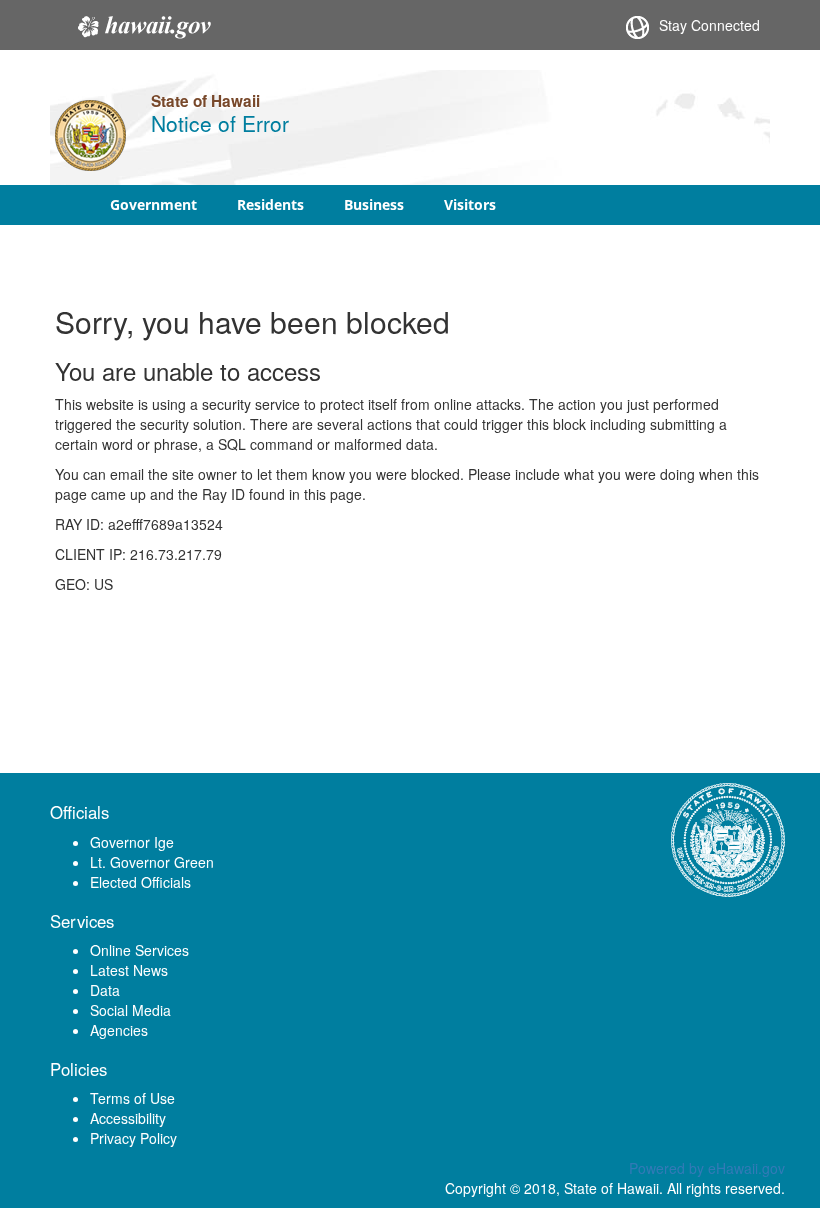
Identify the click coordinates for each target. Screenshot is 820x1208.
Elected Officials (140, 882)
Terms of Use (132, 1098)
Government (153, 204)
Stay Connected (709, 25)
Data (105, 990)
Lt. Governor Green (152, 862)
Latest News (129, 970)
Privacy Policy (133, 1138)
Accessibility (128, 1118)
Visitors (470, 204)
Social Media (130, 1010)
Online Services (139, 950)
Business (374, 204)
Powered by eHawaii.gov (707, 1168)
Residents (270, 204)
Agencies (119, 1030)
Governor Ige (132, 842)
